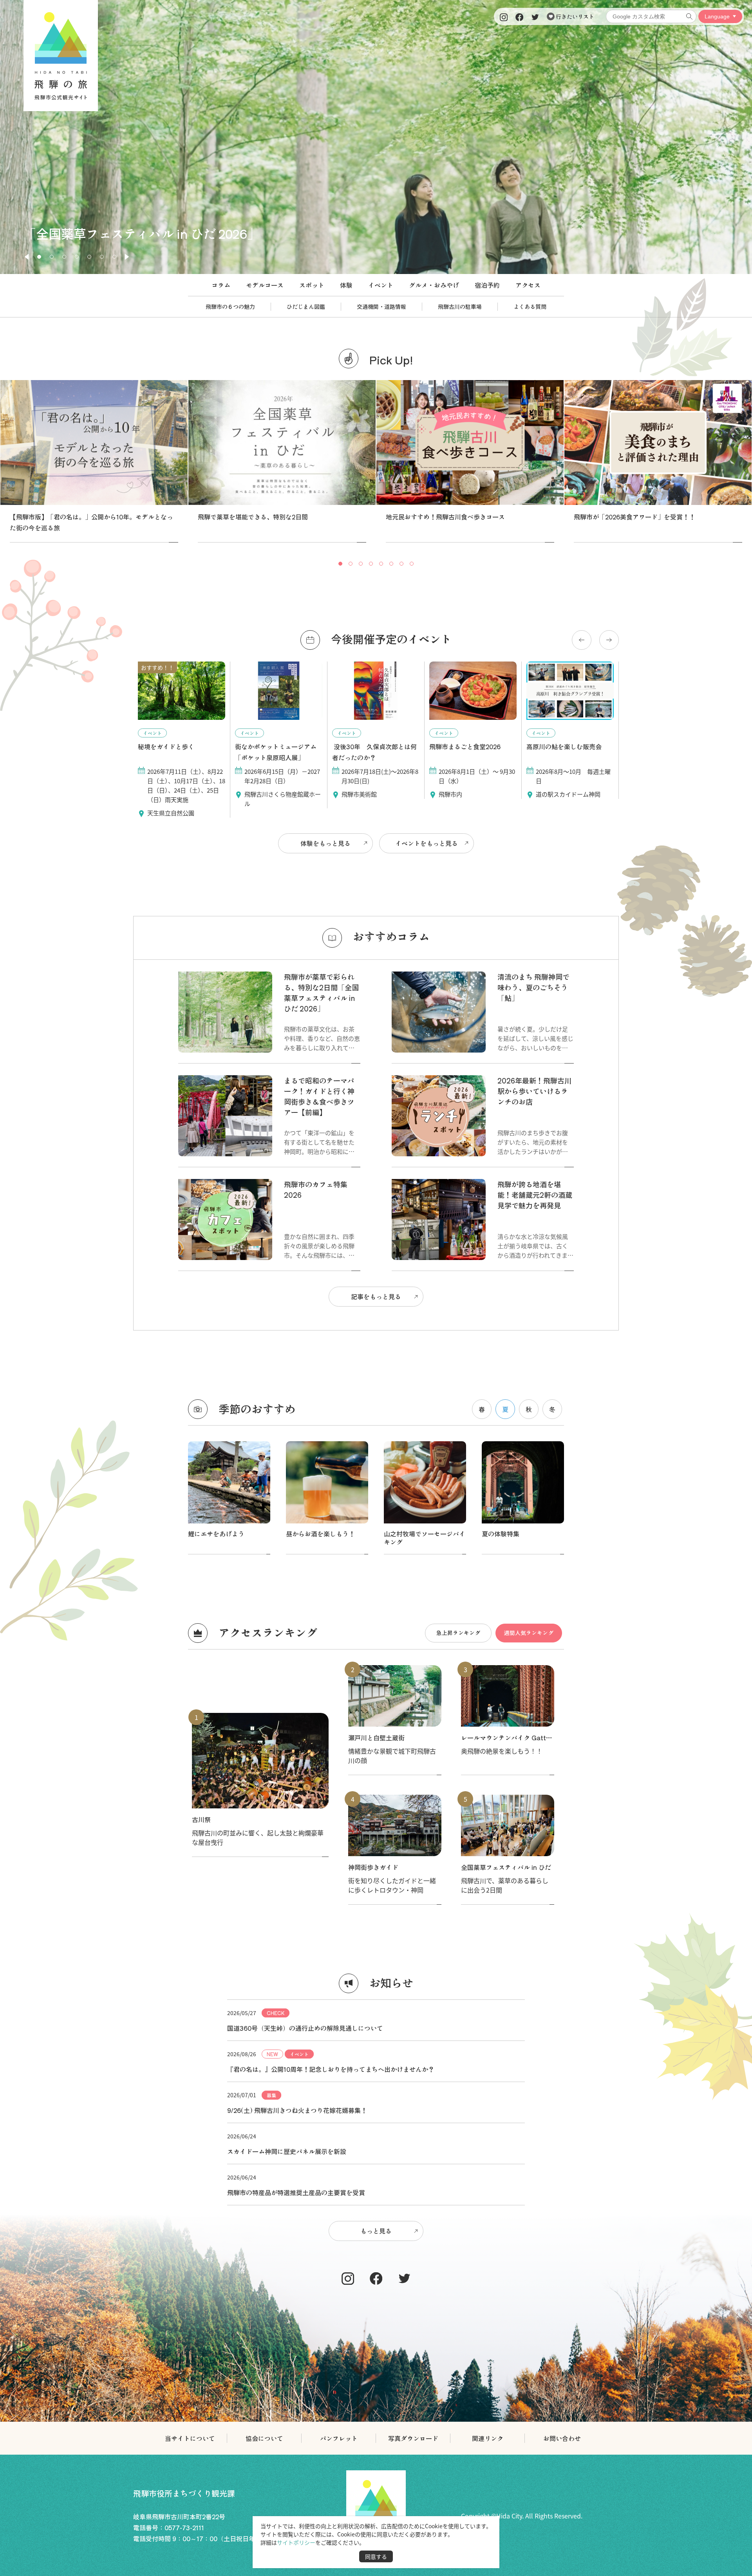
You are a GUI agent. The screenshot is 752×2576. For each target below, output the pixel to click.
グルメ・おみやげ (434, 285)
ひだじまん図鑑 (306, 306)
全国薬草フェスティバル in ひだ (506, 1867)
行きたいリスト (574, 16)
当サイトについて (190, 2438)
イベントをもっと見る (427, 843)
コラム (221, 285)
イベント (381, 285)
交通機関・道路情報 (381, 306)
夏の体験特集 (501, 1534)
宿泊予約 (487, 285)
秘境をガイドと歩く (166, 746)
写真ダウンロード (413, 2438)
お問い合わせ (562, 2438)
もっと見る (376, 2231)
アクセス (528, 285)
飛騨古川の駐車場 (460, 306)
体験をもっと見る (325, 843)
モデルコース (265, 285)
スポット (312, 285)
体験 (346, 285)
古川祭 (201, 1819)
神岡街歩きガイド (373, 1867)
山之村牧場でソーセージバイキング (425, 1538)
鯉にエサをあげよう (216, 1534)
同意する (376, 2556)
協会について (264, 2438)
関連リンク (488, 2438)
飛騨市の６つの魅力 (230, 306)
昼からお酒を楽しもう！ (320, 1534)
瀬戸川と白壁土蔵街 (376, 1738)
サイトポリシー (296, 2542)
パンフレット (339, 2438)
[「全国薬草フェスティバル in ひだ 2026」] (376, 271)
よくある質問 (530, 306)
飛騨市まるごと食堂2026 (465, 746)
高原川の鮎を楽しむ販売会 (564, 746)
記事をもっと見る (376, 1296)
